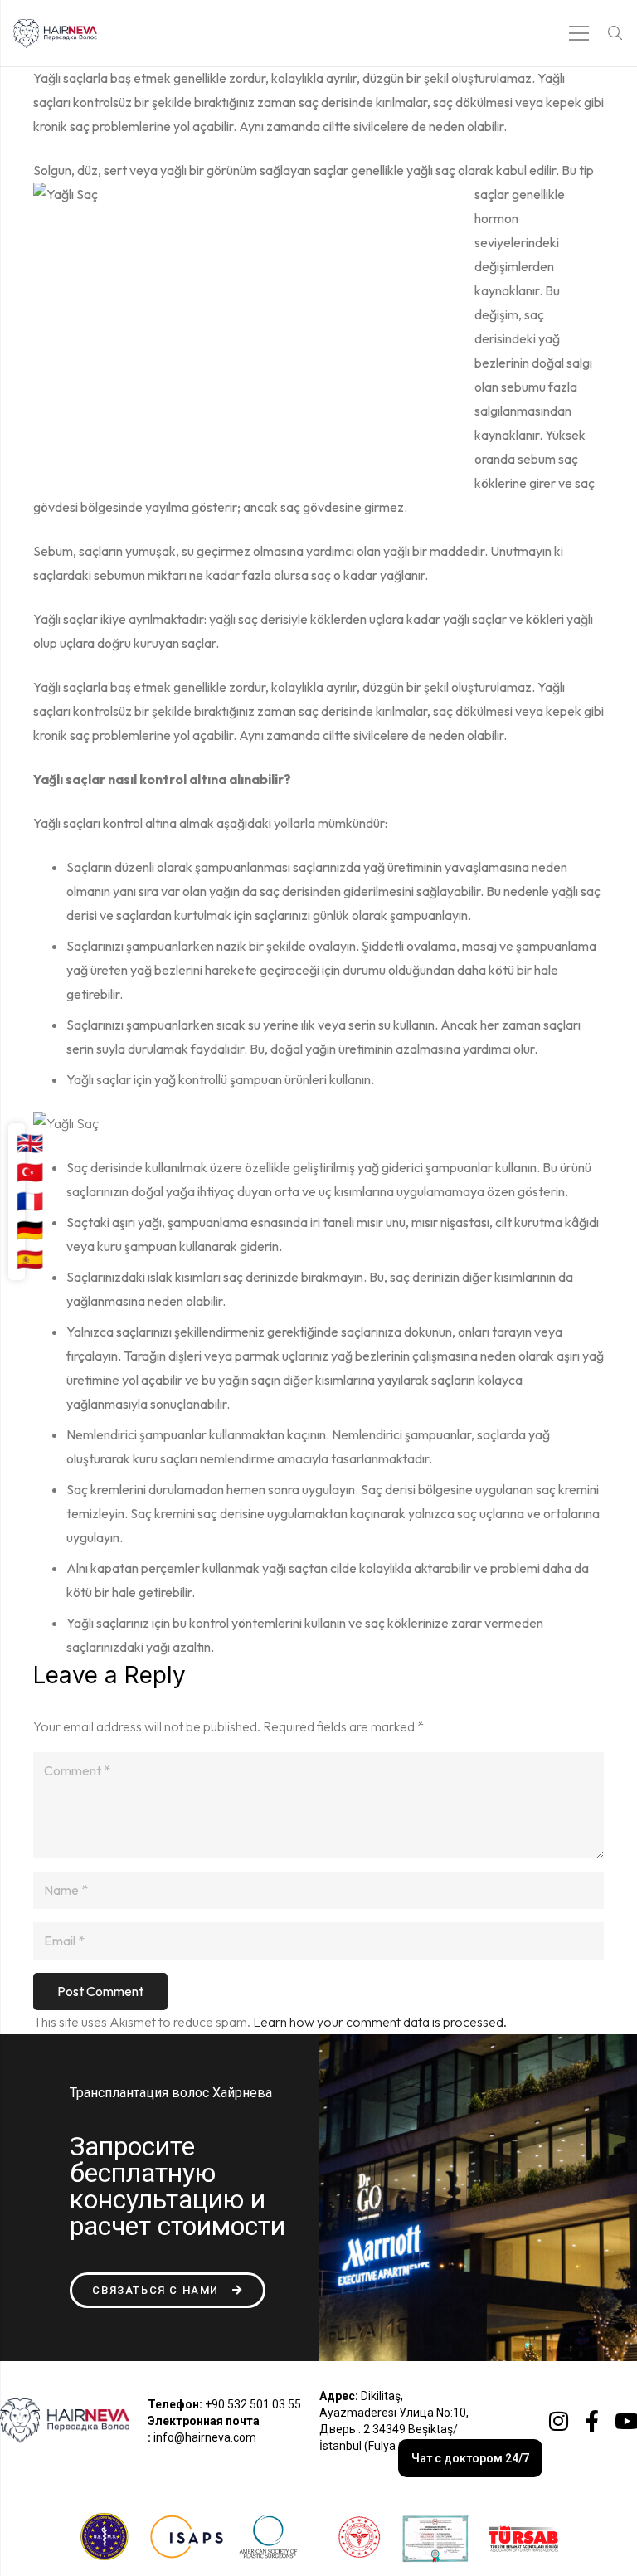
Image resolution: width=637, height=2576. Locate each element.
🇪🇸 (30, 1259)
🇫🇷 (30, 1201)
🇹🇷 (30, 1172)
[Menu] (580, 33)
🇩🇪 (30, 1230)
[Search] (615, 34)
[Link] (55, 34)
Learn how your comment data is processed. (380, 2022)
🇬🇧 (30, 1143)
